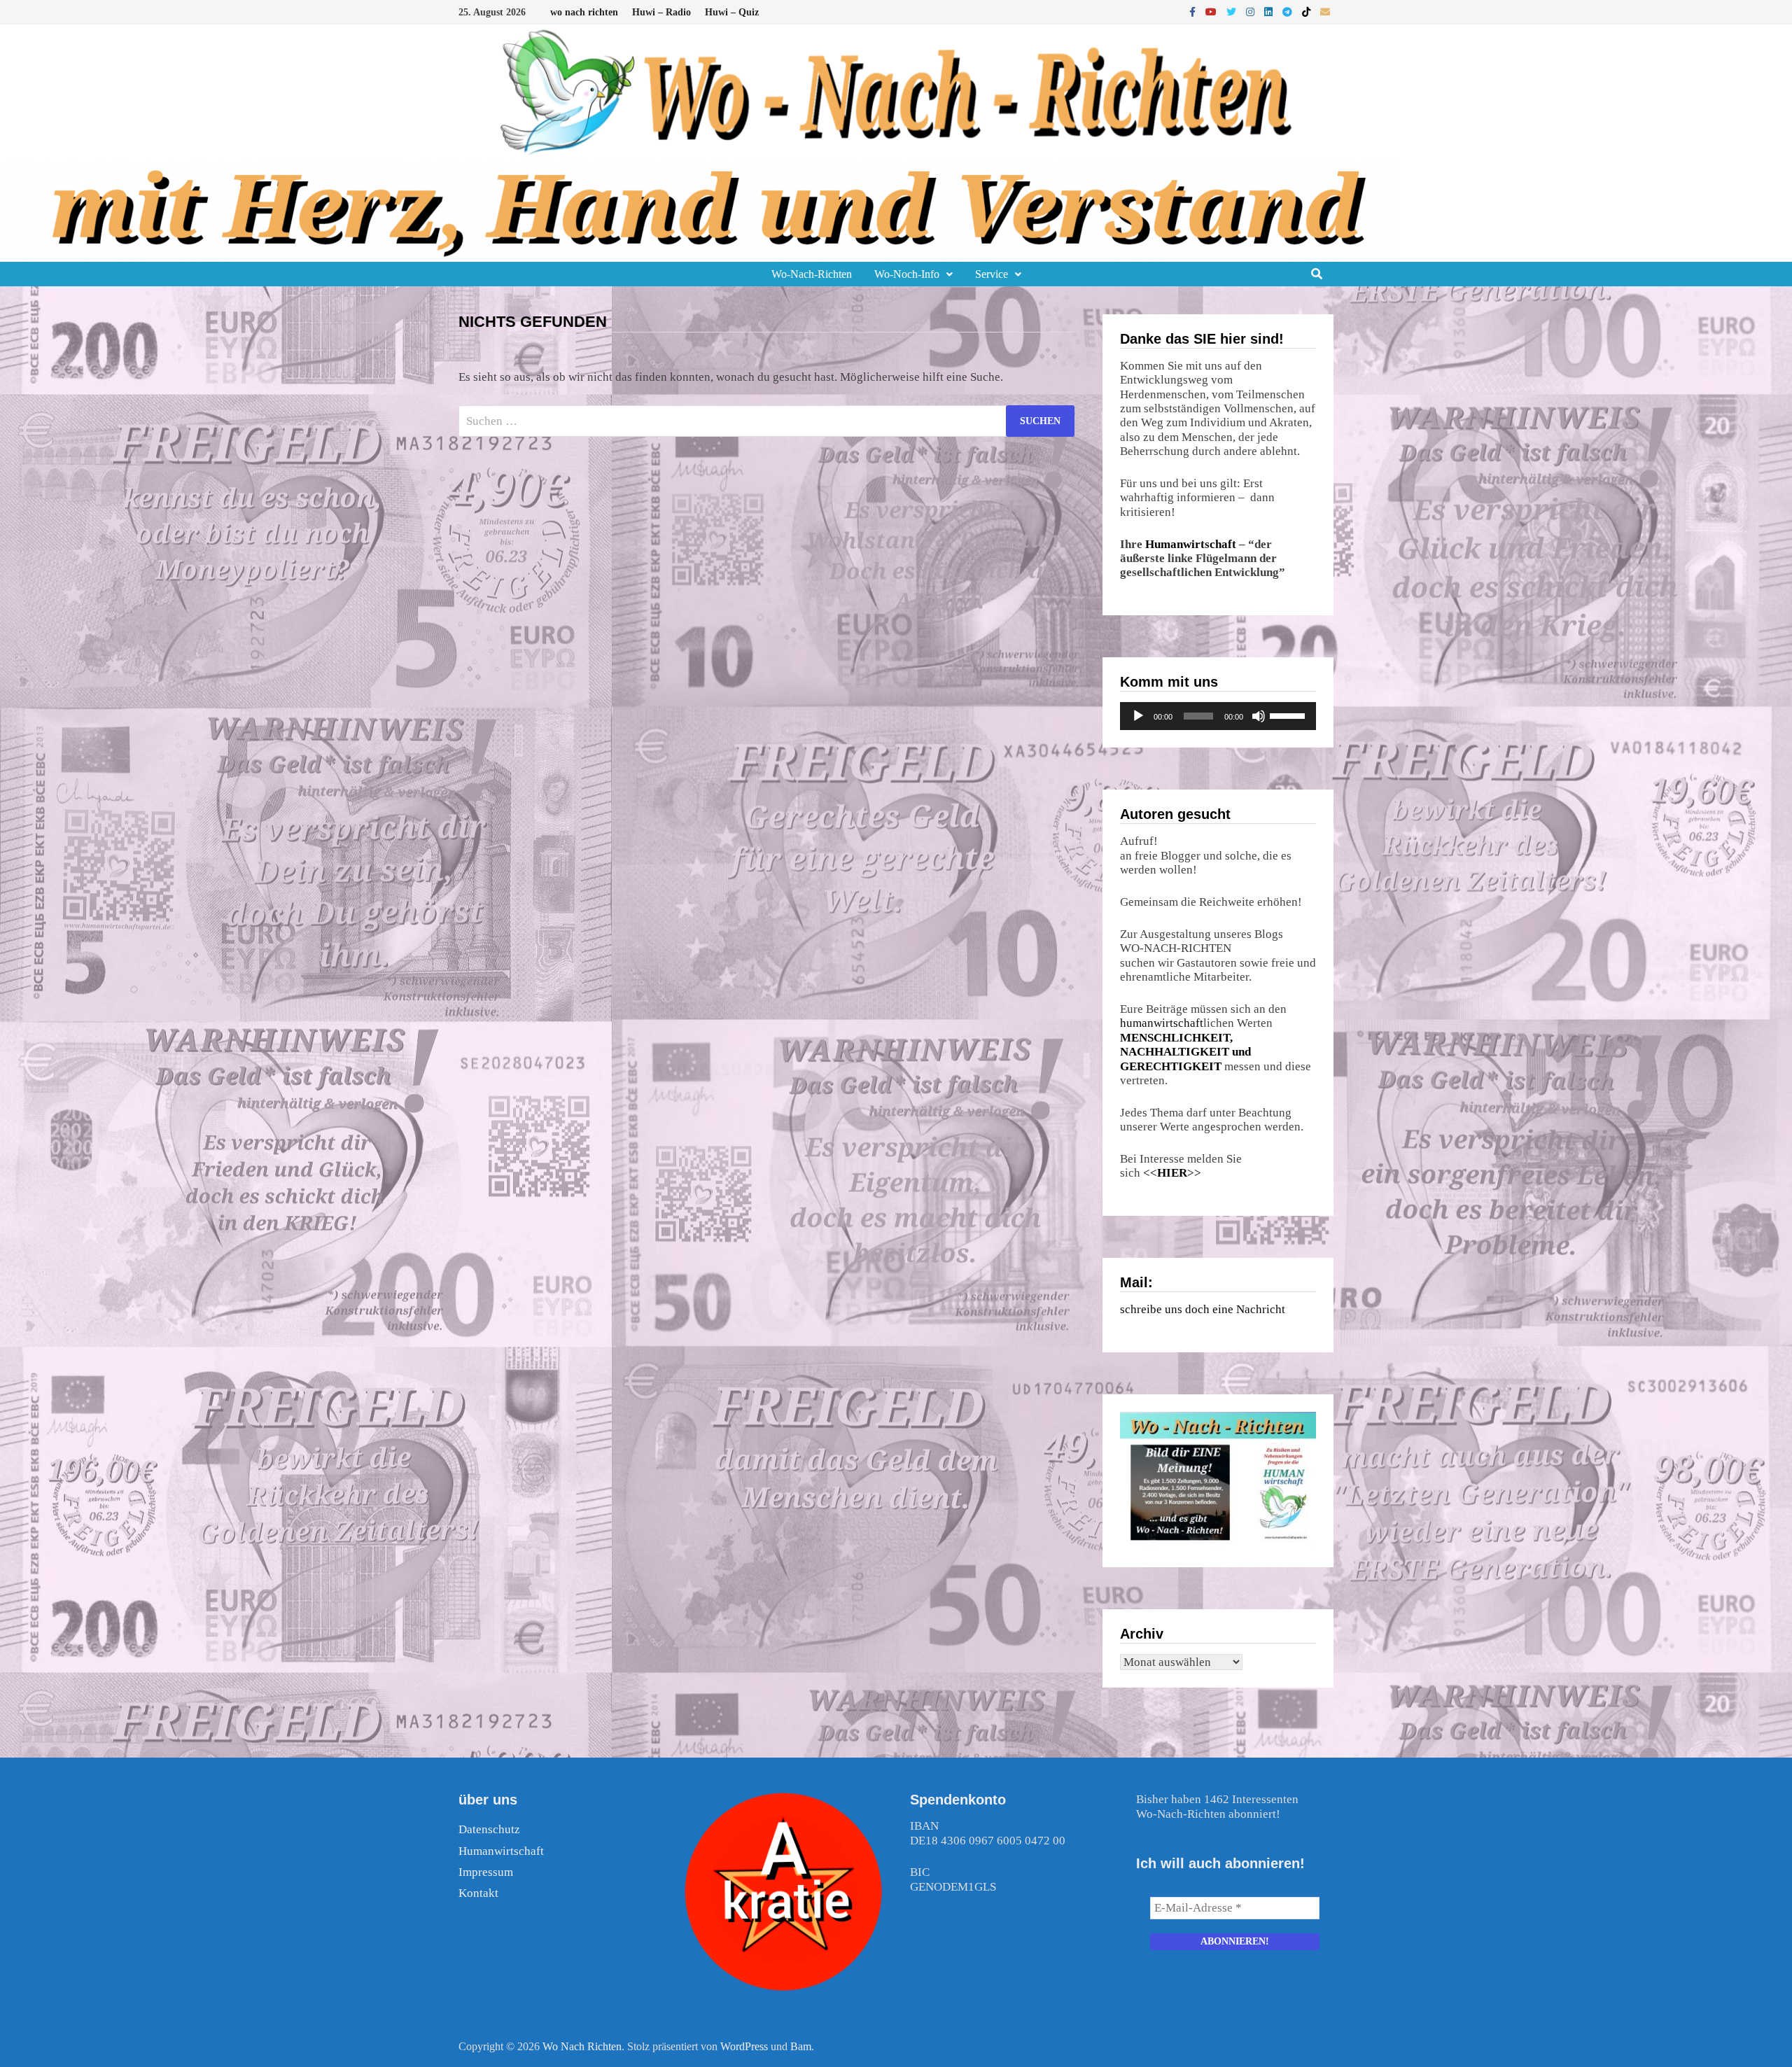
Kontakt (478, 1893)
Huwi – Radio (661, 12)
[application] (1218, 716)
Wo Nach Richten (582, 2046)
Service (992, 274)
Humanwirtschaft (1191, 544)
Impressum (486, 1872)
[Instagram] (1252, 12)
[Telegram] (1289, 12)
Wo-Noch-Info (907, 274)
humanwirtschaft (1162, 1023)
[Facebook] (1194, 12)
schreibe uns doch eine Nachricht (1203, 1309)
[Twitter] (1233, 12)
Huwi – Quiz (732, 12)
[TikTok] (1308, 12)
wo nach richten (584, 12)
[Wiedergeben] (1138, 716)
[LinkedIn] (1270, 12)
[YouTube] (1212, 12)
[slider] (1289, 715)
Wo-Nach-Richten (812, 274)
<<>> (1172, 1173)
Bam (801, 2046)
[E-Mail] (1325, 12)
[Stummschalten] (1259, 716)
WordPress (744, 2046)
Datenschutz (489, 1829)
